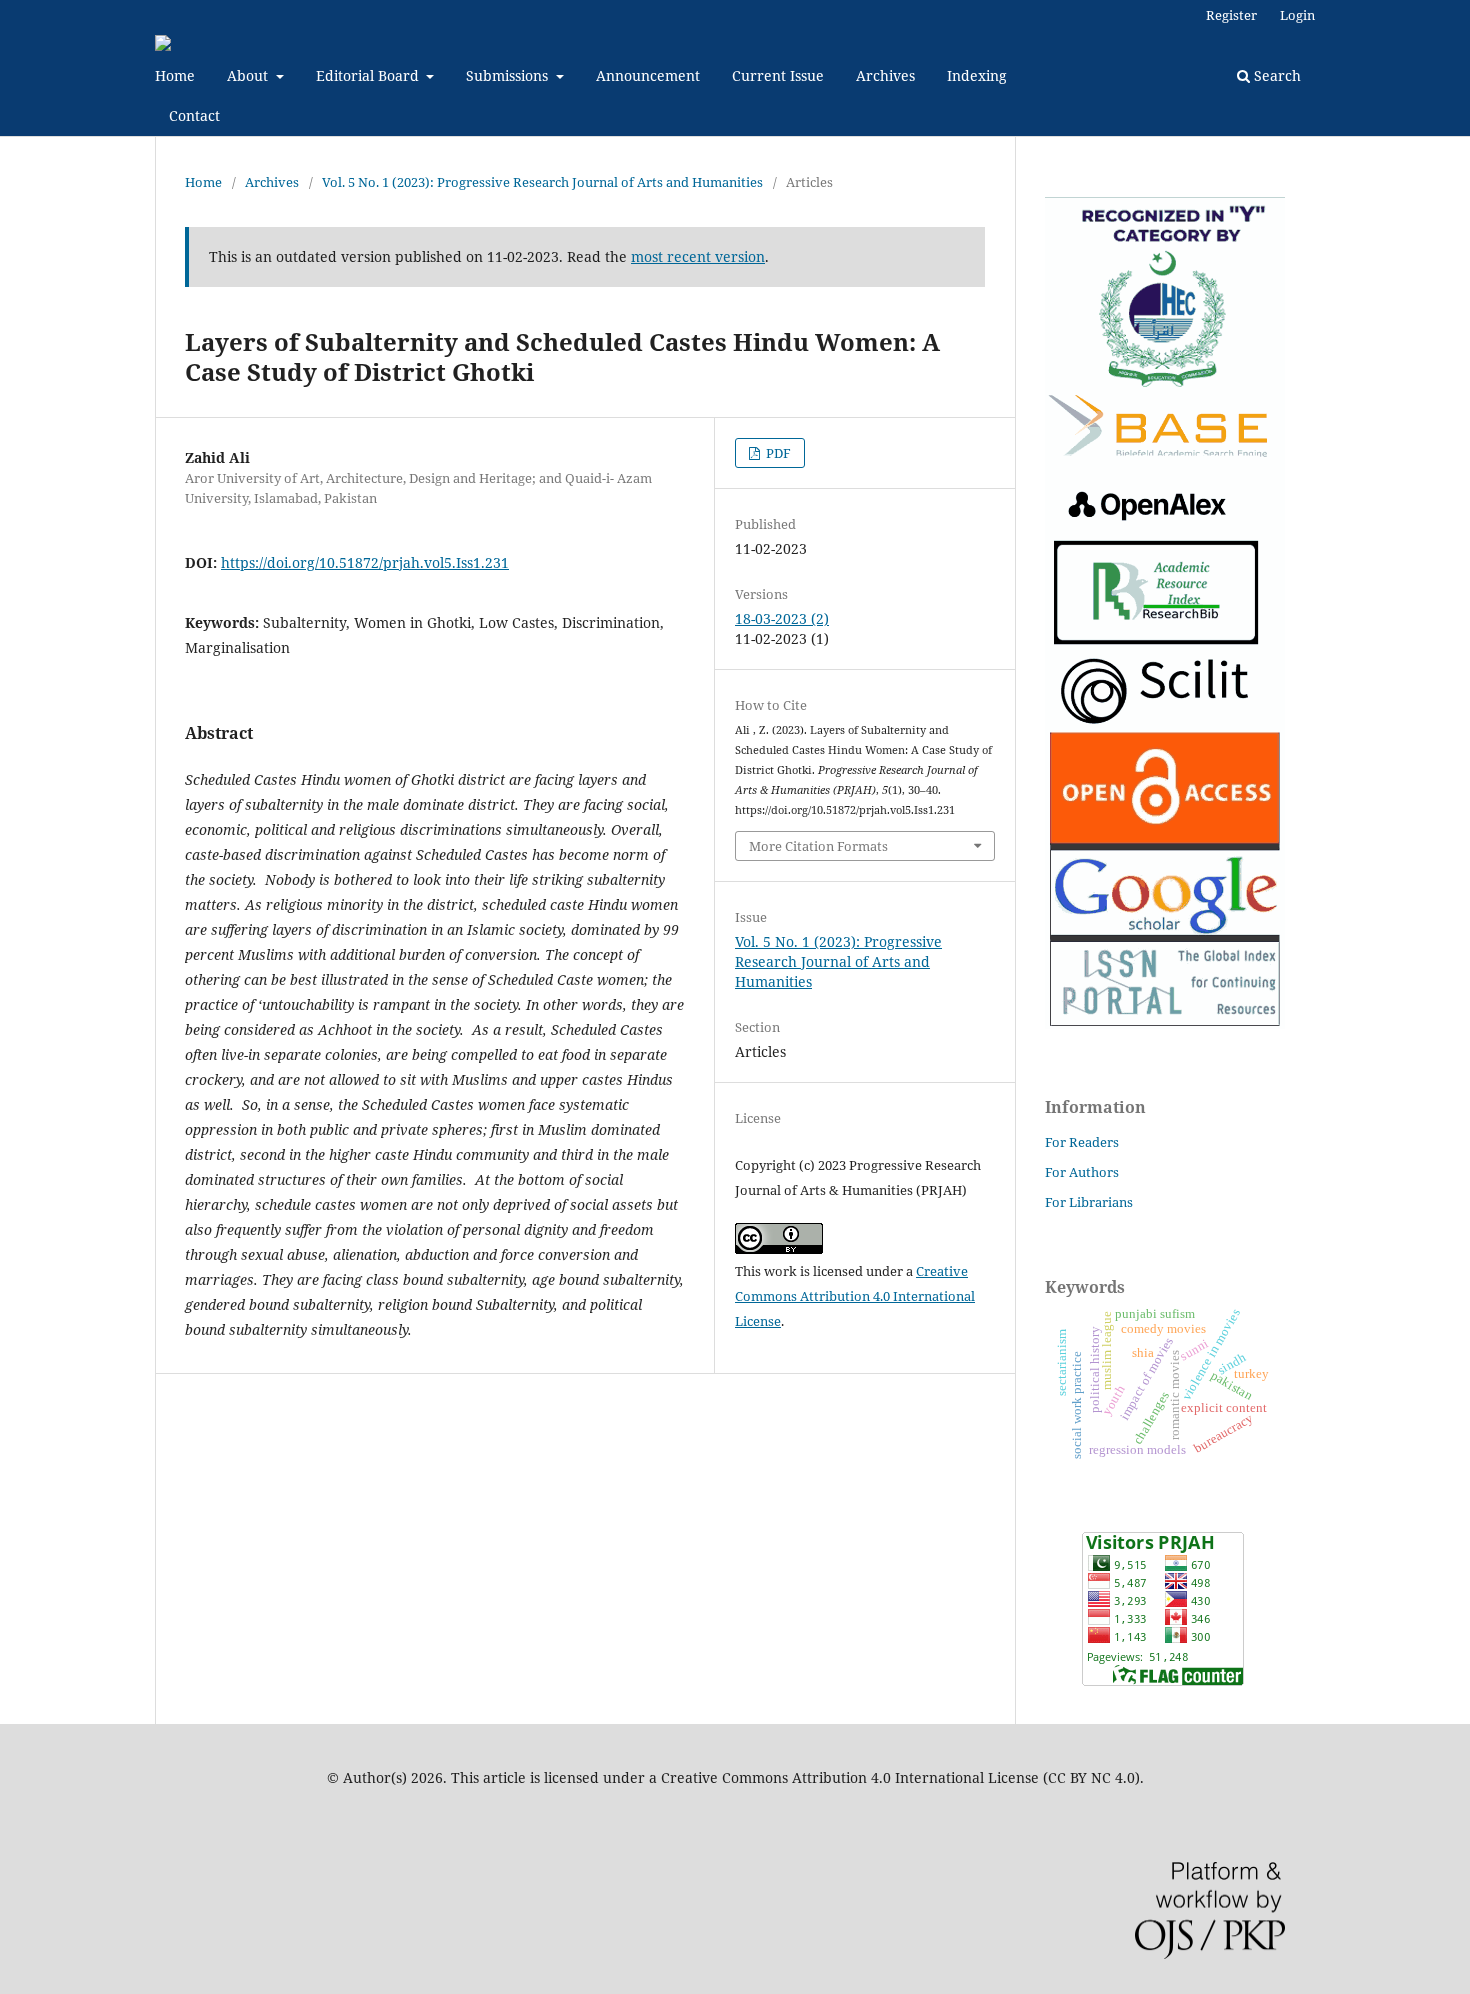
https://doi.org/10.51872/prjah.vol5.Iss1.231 (365, 562)
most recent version (698, 256)
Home (175, 75)
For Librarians (1089, 1202)
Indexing (977, 75)
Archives (885, 75)
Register (1231, 15)
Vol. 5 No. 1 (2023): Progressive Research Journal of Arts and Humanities (542, 182)
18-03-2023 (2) (782, 618)
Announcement (648, 75)
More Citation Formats (818, 846)
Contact (194, 115)
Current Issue (778, 75)
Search (1275, 75)
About (249, 75)
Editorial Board (369, 75)
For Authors (1082, 1172)
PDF (777, 453)
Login (1297, 15)
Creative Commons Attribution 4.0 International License (855, 1296)
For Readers (1082, 1142)
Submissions (509, 75)
